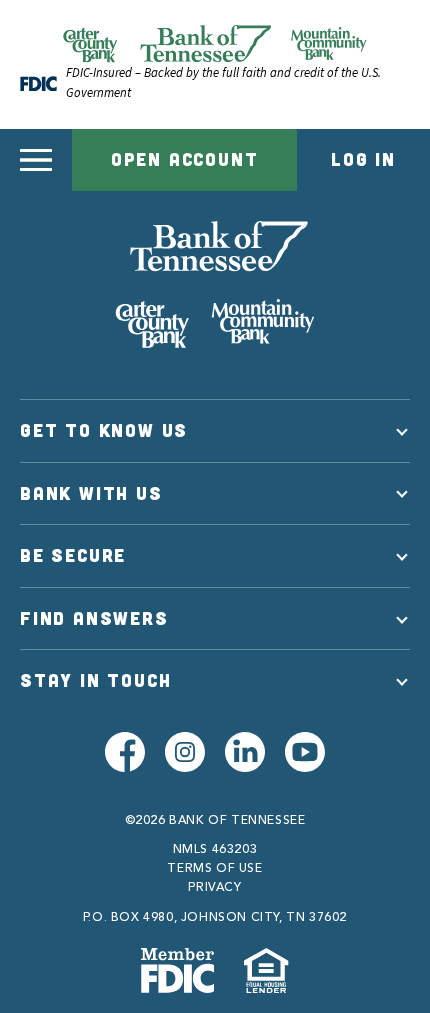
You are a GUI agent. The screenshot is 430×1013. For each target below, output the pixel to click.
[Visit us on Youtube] (305, 752)
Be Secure (73, 555)
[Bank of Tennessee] (215, 285)
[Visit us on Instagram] (185, 752)
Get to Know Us (104, 430)
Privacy (214, 888)
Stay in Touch (95, 680)
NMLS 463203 (215, 850)
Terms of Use (214, 869)
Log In (363, 159)
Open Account (185, 159)
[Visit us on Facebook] (125, 752)
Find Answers (94, 618)
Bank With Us (91, 493)
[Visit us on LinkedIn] (245, 752)
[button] (36, 160)
